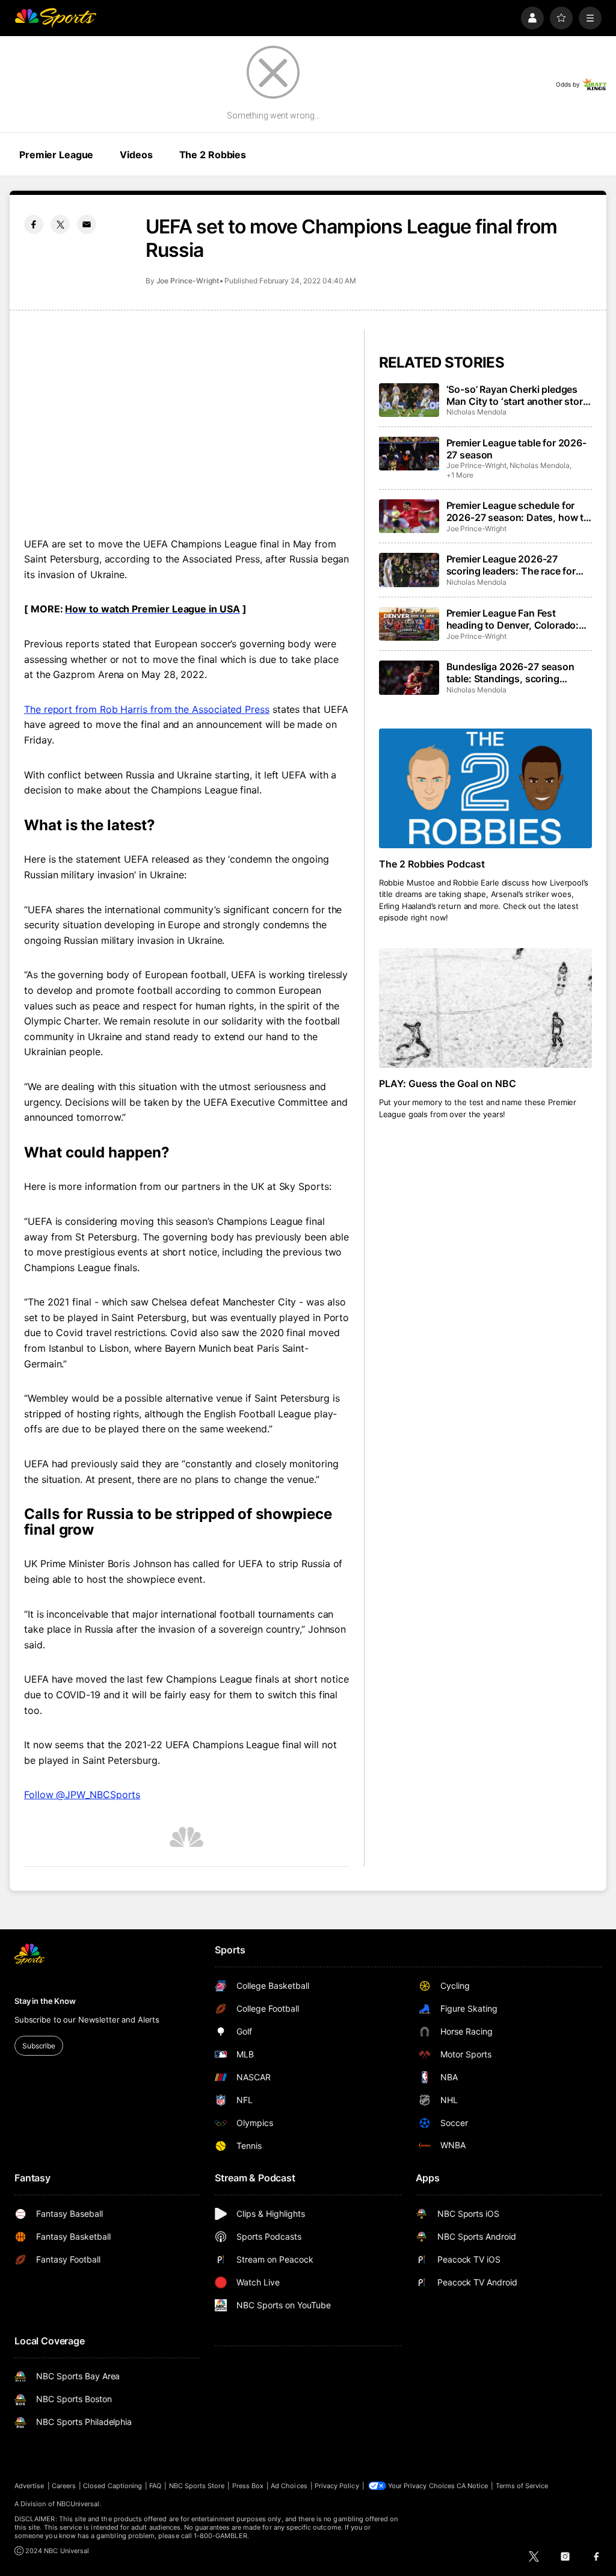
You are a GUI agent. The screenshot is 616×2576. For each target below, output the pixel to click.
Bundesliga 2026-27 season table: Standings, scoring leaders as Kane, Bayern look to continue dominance (517, 673)
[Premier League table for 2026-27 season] (409, 454)
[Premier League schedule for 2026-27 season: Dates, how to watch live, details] (409, 516)
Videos (136, 155)
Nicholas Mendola (476, 412)
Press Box (248, 2486)
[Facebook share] (34, 224)
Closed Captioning (112, 2486)
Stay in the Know (45, 2001)
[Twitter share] (60, 224)
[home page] (55, 18)
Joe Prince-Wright (188, 281)
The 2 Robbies (213, 155)
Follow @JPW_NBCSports (82, 1795)
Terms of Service (522, 2486)
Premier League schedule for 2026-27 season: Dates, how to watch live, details (518, 511)
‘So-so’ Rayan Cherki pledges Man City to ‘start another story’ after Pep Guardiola (519, 395)
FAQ (155, 2486)
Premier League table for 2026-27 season (516, 449)
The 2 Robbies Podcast (432, 864)
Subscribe (39, 2046)
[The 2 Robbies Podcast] (485, 788)
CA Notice (473, 2486)
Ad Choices (289, 2486)
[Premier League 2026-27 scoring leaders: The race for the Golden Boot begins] (409, 570)
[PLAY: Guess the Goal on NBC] (485, 1008)
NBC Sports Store (197, 2486)
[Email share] (87, 224)
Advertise (29, 2486)
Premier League (56, 155)
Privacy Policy (337, 2486)
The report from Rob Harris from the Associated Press (147, 709)
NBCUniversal (78, 2504)
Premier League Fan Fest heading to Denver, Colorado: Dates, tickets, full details (513, 619)
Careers (64, 2486)
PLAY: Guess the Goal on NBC (448, 1083)
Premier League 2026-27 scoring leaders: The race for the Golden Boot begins (511, 565)
